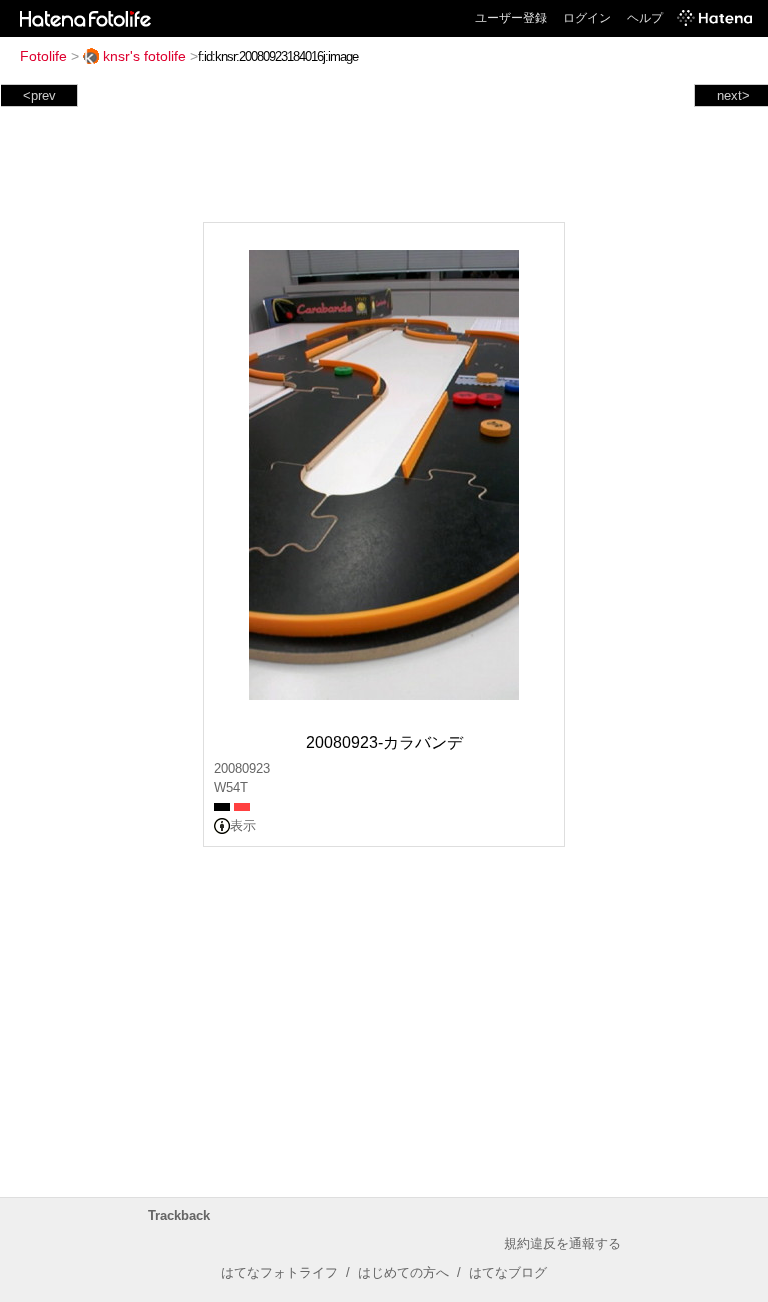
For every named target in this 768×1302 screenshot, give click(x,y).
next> (733, 95)
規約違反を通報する (562, 1243)
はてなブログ (508, 1272)
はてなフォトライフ (279, 1272)
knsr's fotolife (144, 56)
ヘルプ (645, 18)
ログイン (587, 18)
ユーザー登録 (511, 18)
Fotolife (43, 56)
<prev (39, 95)
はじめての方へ (403, 1272)
